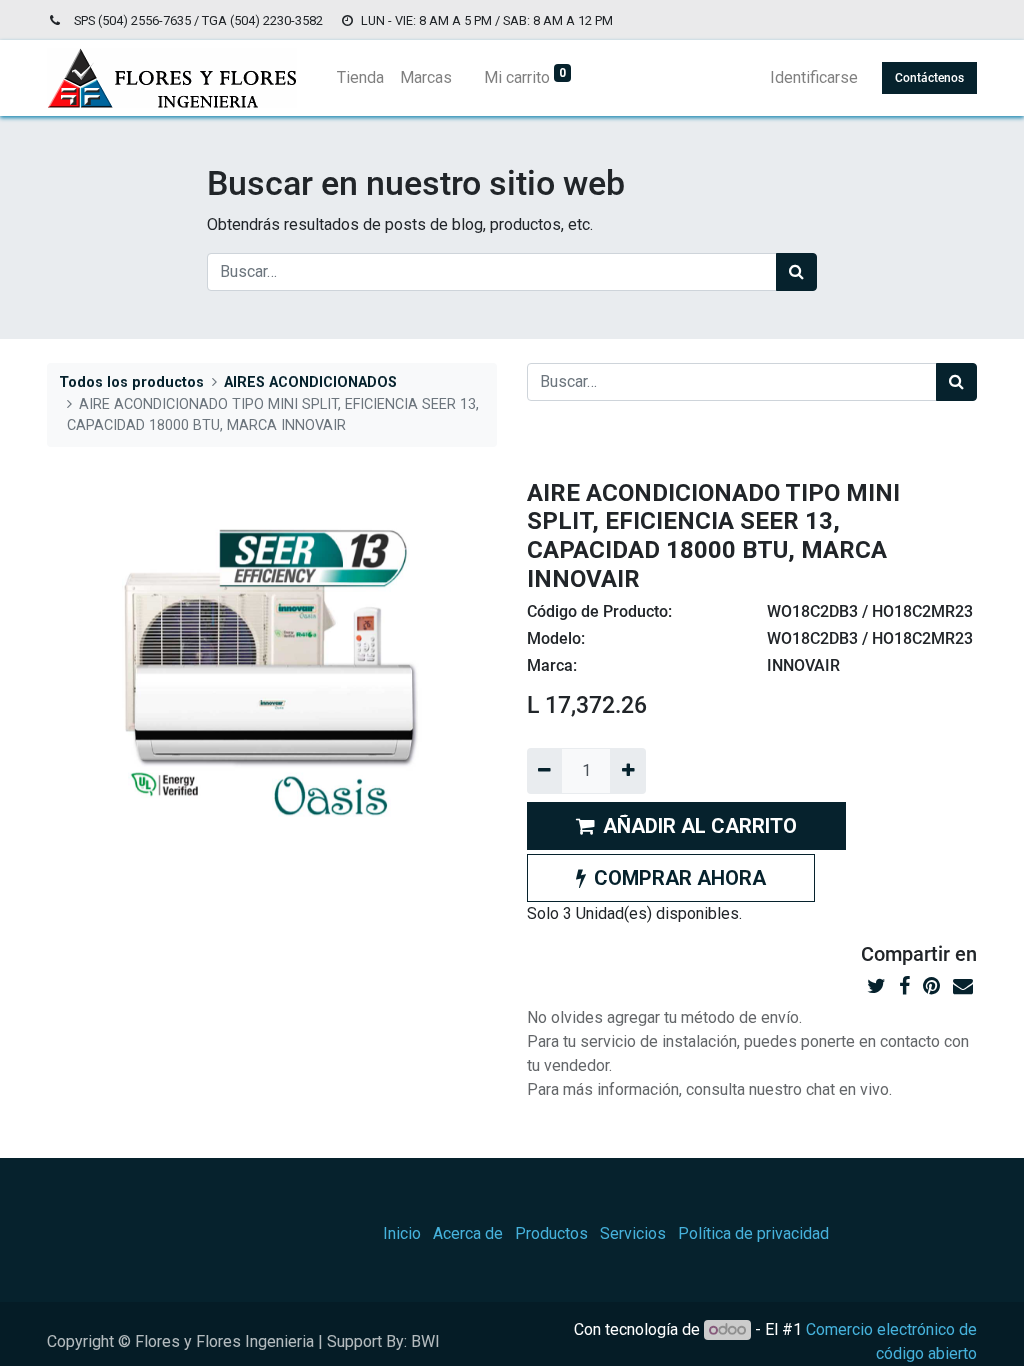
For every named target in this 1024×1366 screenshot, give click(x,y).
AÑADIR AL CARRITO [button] (700, 826)
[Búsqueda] (796, 272)
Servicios (633, 1233)
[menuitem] (360, 78)
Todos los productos (131, 382)
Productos (551, 1233)
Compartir (905, 954)
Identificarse (814, 77)
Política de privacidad (753, 1233)
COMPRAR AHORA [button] (680, 878)
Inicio (402, 1233)
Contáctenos (929, 78)
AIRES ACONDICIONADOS (310, 382)
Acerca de (468, 1233)
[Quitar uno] (544, 771)
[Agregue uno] (627, 771)
